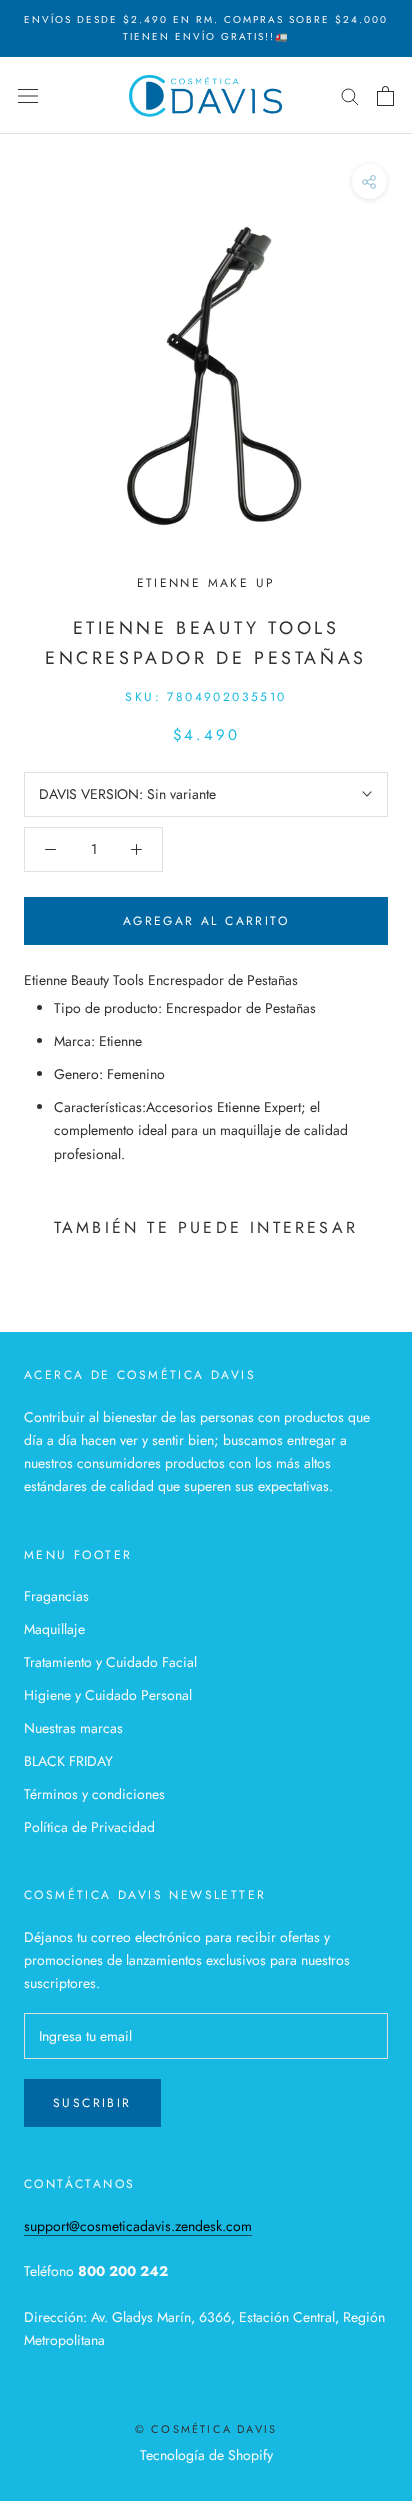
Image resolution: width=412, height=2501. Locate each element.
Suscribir (92, 2103)
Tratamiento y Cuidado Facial (110, 1662)
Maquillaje (54, 1629)
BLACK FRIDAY (68, 1761)
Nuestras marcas (73, 1728)
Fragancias (56, 1596)
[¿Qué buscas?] (350, 95)
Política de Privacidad (89, 1827)
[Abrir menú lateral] (28, 96)
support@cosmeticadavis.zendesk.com (138, 2226)
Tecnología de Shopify (206, 2455)
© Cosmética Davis (206, 2429)
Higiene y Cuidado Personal (108, 1695)
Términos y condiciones (94, 1794)
